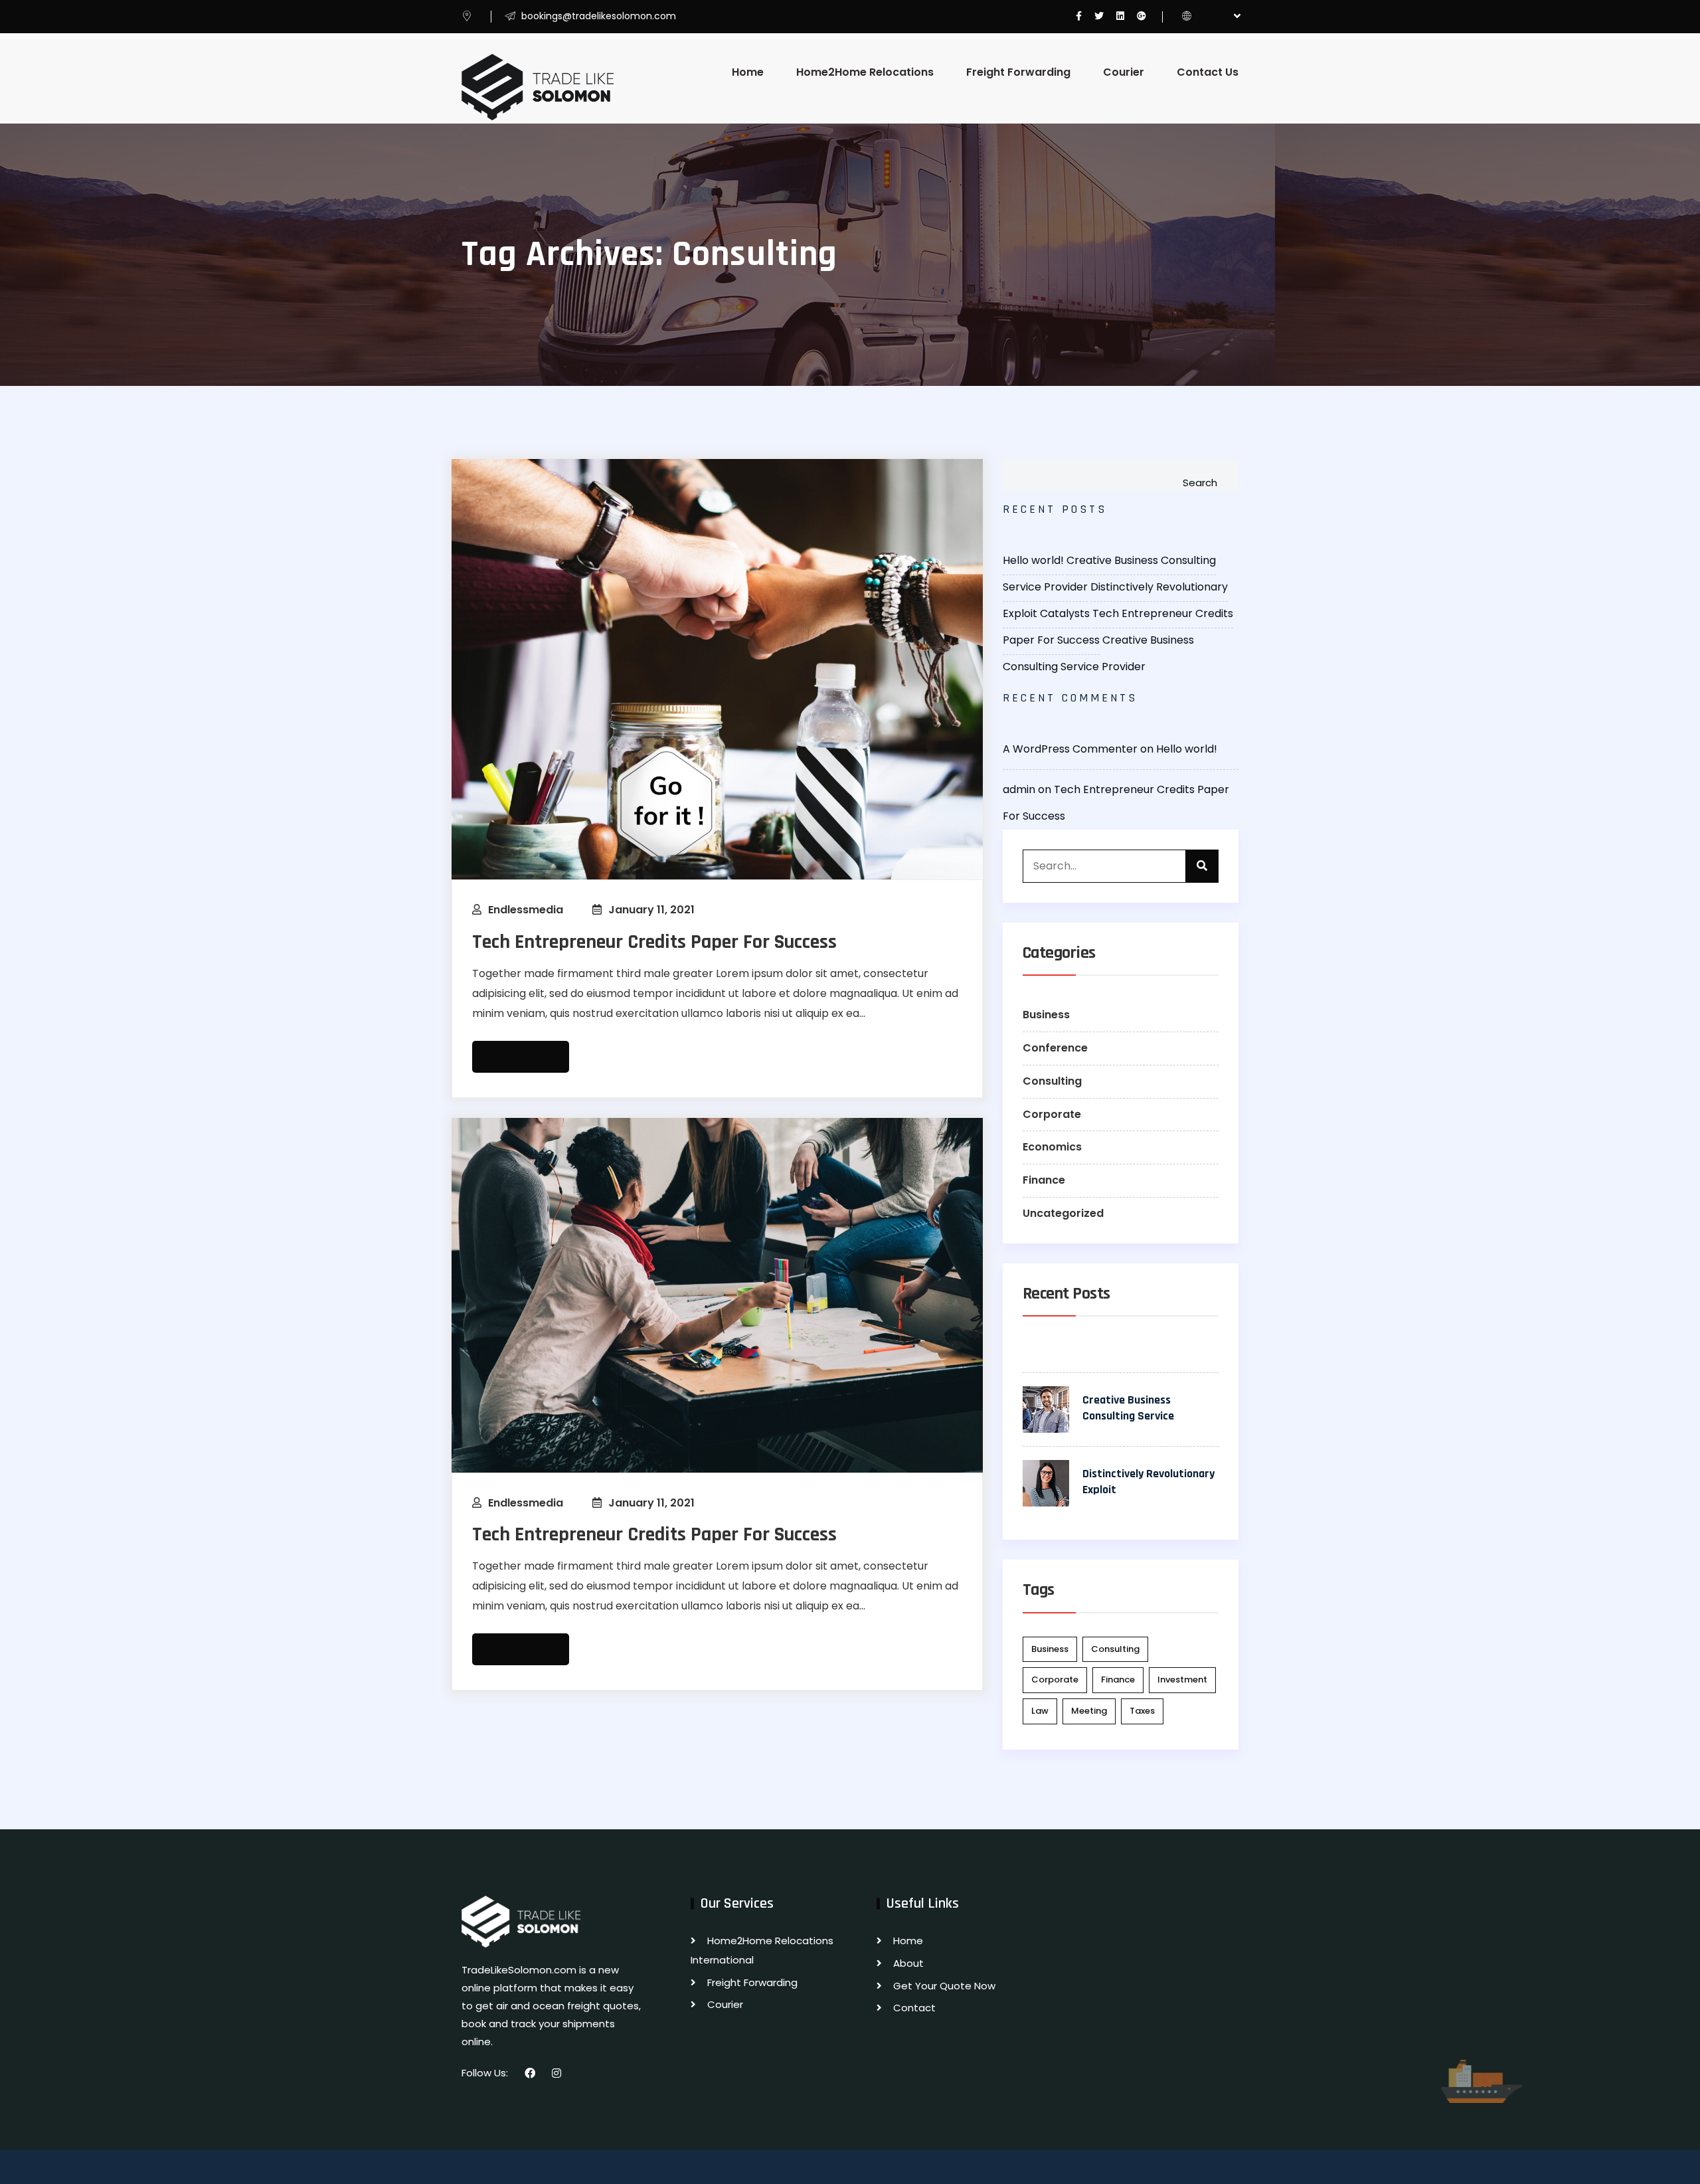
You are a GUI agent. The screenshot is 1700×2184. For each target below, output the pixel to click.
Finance (1044, 1180)
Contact (914, 2008)
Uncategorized (1063, 1213)
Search (1200, 483)
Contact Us (1208, 72)
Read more (521, 1057)
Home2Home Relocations (865, 72)
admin (1019, 789)
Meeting (1089, 1711)
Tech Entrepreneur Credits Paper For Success (654, 942)
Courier (1124, 72)
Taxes (1142, 1711)
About (908, 1963)
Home (748, 72)
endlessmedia (526, 910)
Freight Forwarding (1018, 72)
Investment (1182, 1680)
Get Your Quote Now (944, 1986)
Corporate (1052, 1114)
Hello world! (1033, 560)
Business (1046, 1015)
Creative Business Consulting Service (1128, 1408)
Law (1040, 1711)
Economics (1052, 1147)
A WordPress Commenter (1070, 749)
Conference (1055, 1048)
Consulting (1052, 1081)
